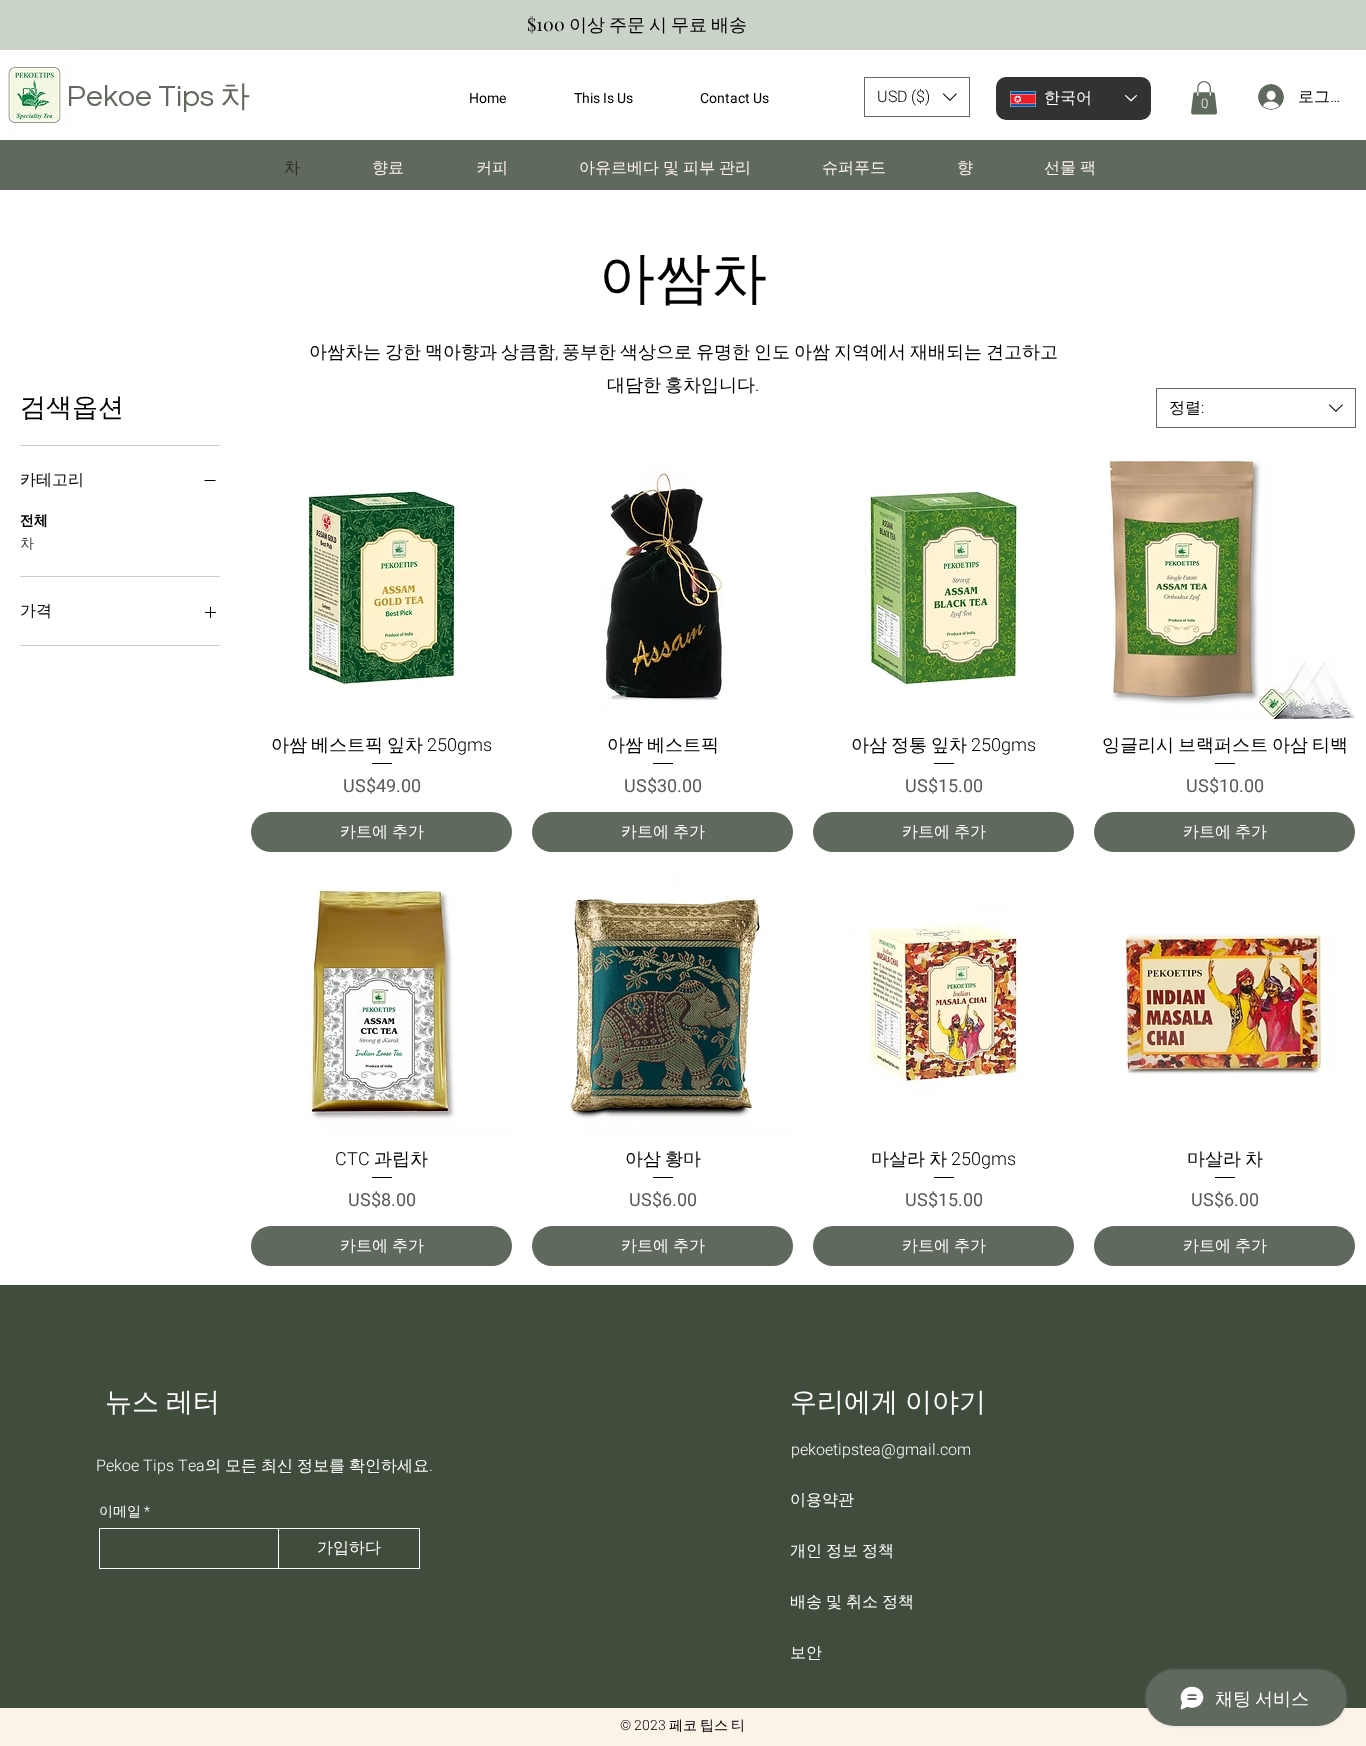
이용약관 (822, 1499)
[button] (917, 97)
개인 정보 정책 (842, 1550)
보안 (806, 1652)
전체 (34, 520)
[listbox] (917, 97)
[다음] (1341, 25)
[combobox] (1256, 408)
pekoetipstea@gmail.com (881, 1450)
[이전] (24, 25)
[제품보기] (381, 588)
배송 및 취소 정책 (852, 1601)
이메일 (120, 1512)
